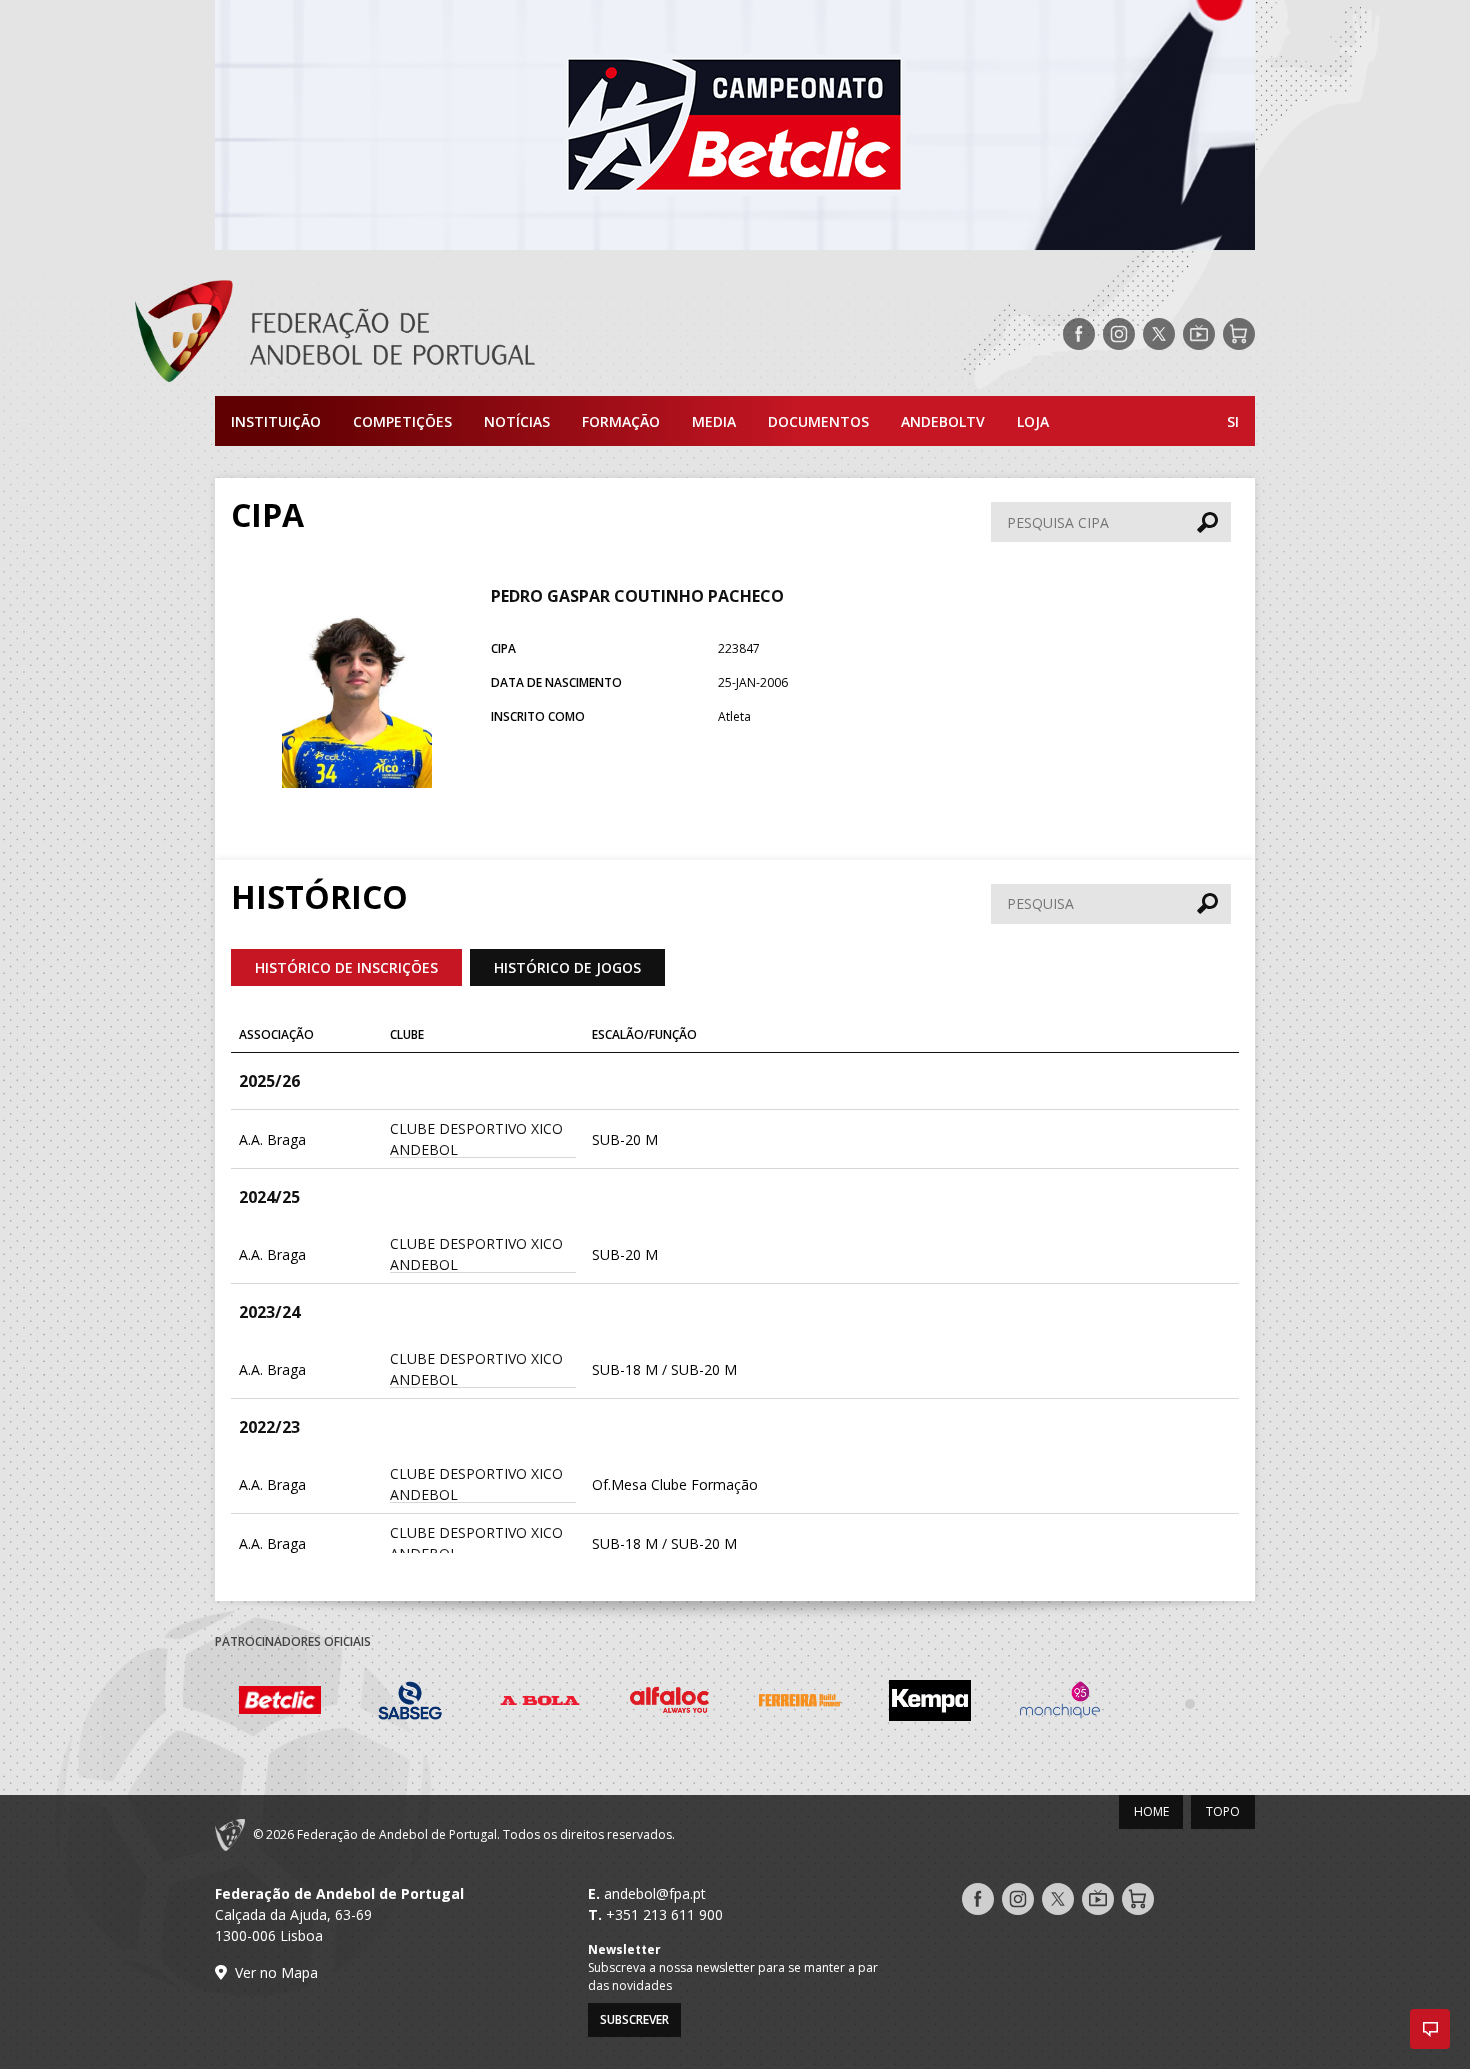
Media (714, 421)
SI (1233, 421)
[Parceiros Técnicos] (1190, 1703)
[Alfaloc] (670, 1703)
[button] (1430, 2029)
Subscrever (634, 2019)
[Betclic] (280, 1703)
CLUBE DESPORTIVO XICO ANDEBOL (476, 1139)
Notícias (517, 421)
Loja (1033, 421)
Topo (1223, 1811)
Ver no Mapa (276, 1972)
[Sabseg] (410, 1703)
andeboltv (943, 421)
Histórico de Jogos (567, 967)
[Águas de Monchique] (1060, 1703)
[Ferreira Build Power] (800, 1704)
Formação (621, 421)
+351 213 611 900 (664, 1914)
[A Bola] (540, 1703)
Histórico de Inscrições (346, 967)
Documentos (818, 421)
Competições (402, 421)
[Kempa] (930, 1703)
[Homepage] (415, 334)
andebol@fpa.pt (655, 1893)
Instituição (276, 421)
